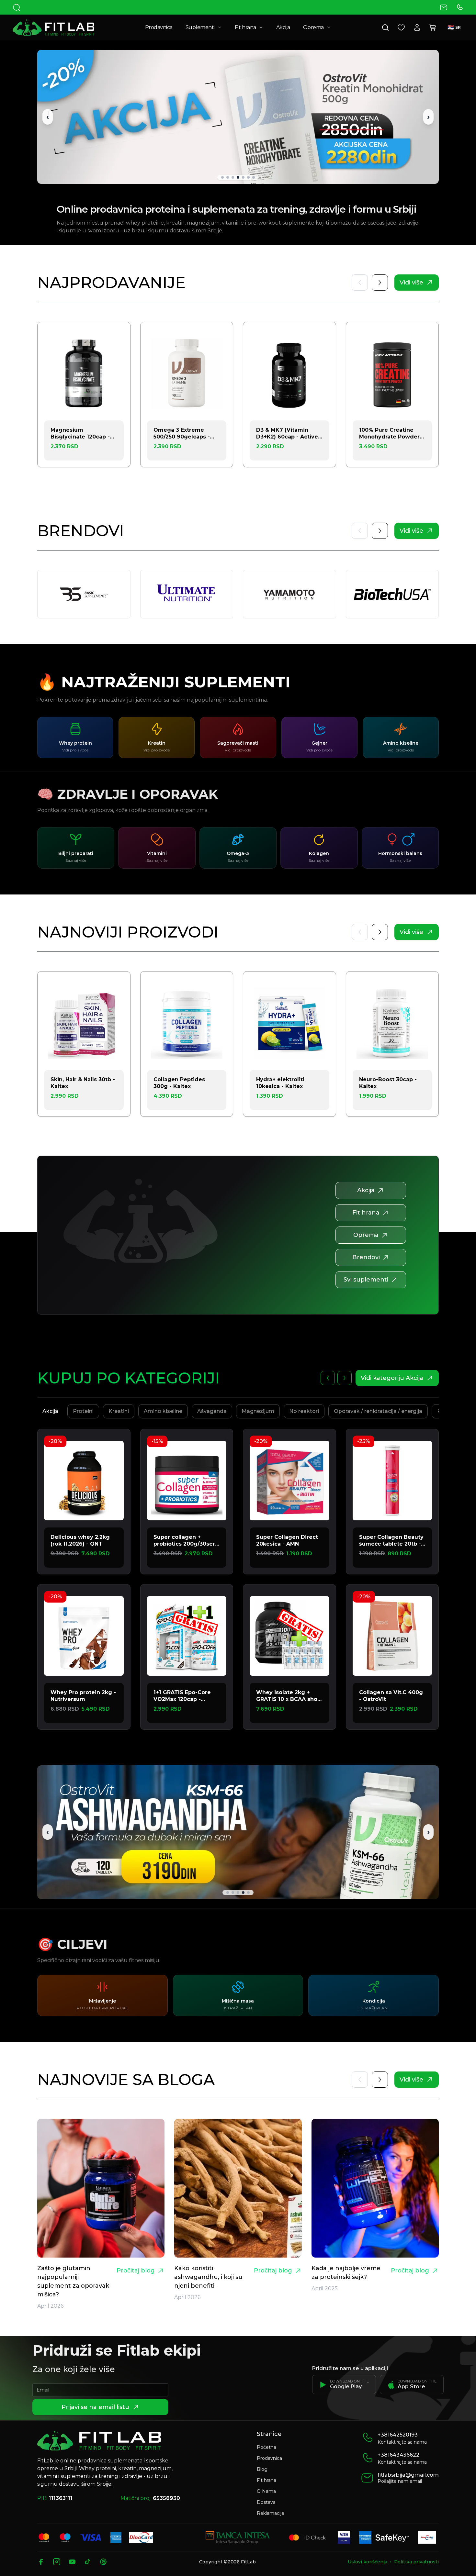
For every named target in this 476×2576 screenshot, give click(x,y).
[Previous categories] (328, 1378)
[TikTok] (88, 2562)
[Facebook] (41, 2562)
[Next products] (380, 283)
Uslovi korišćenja (368, 2562)
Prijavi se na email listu (95, 2407)
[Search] (17, 7)
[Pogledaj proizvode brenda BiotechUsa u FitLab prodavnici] (392, 594)
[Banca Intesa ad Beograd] (238, 2537)
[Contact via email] (444, 7)
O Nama (266, 2491)
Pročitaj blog (136, 2271)
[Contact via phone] (459, 7)
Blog (262, 2469)
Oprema (313, 27)
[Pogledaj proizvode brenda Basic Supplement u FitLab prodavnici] (84, 594)
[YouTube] (72, 2562)
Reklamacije (271, 2513)
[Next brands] (380, 531)
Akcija (283, 27)
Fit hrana (245, 27)
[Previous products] (360, 283)
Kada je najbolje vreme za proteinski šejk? (346, 2273)
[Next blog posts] (380, 932)
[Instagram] (57, 2562)
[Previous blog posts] (360, 932)
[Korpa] (433, 28)
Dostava (266, 2502)
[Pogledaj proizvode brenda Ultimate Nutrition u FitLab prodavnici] (187, 594)
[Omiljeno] (401, 28)
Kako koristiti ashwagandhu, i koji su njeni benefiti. (208, 2277)
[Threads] (103, 2562)
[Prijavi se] (417, 28)
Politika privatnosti (416, 2562)
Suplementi (200, 27)
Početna (266, 2447)
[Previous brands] (360, 531)
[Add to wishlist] (117, 335)
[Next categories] (345, 1378)
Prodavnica (159, 27)
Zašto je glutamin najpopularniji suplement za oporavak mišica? (73, 2281)
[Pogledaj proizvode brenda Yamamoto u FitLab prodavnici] (289, 594)
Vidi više (411, 283)
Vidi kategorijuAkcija (392, 1378)
